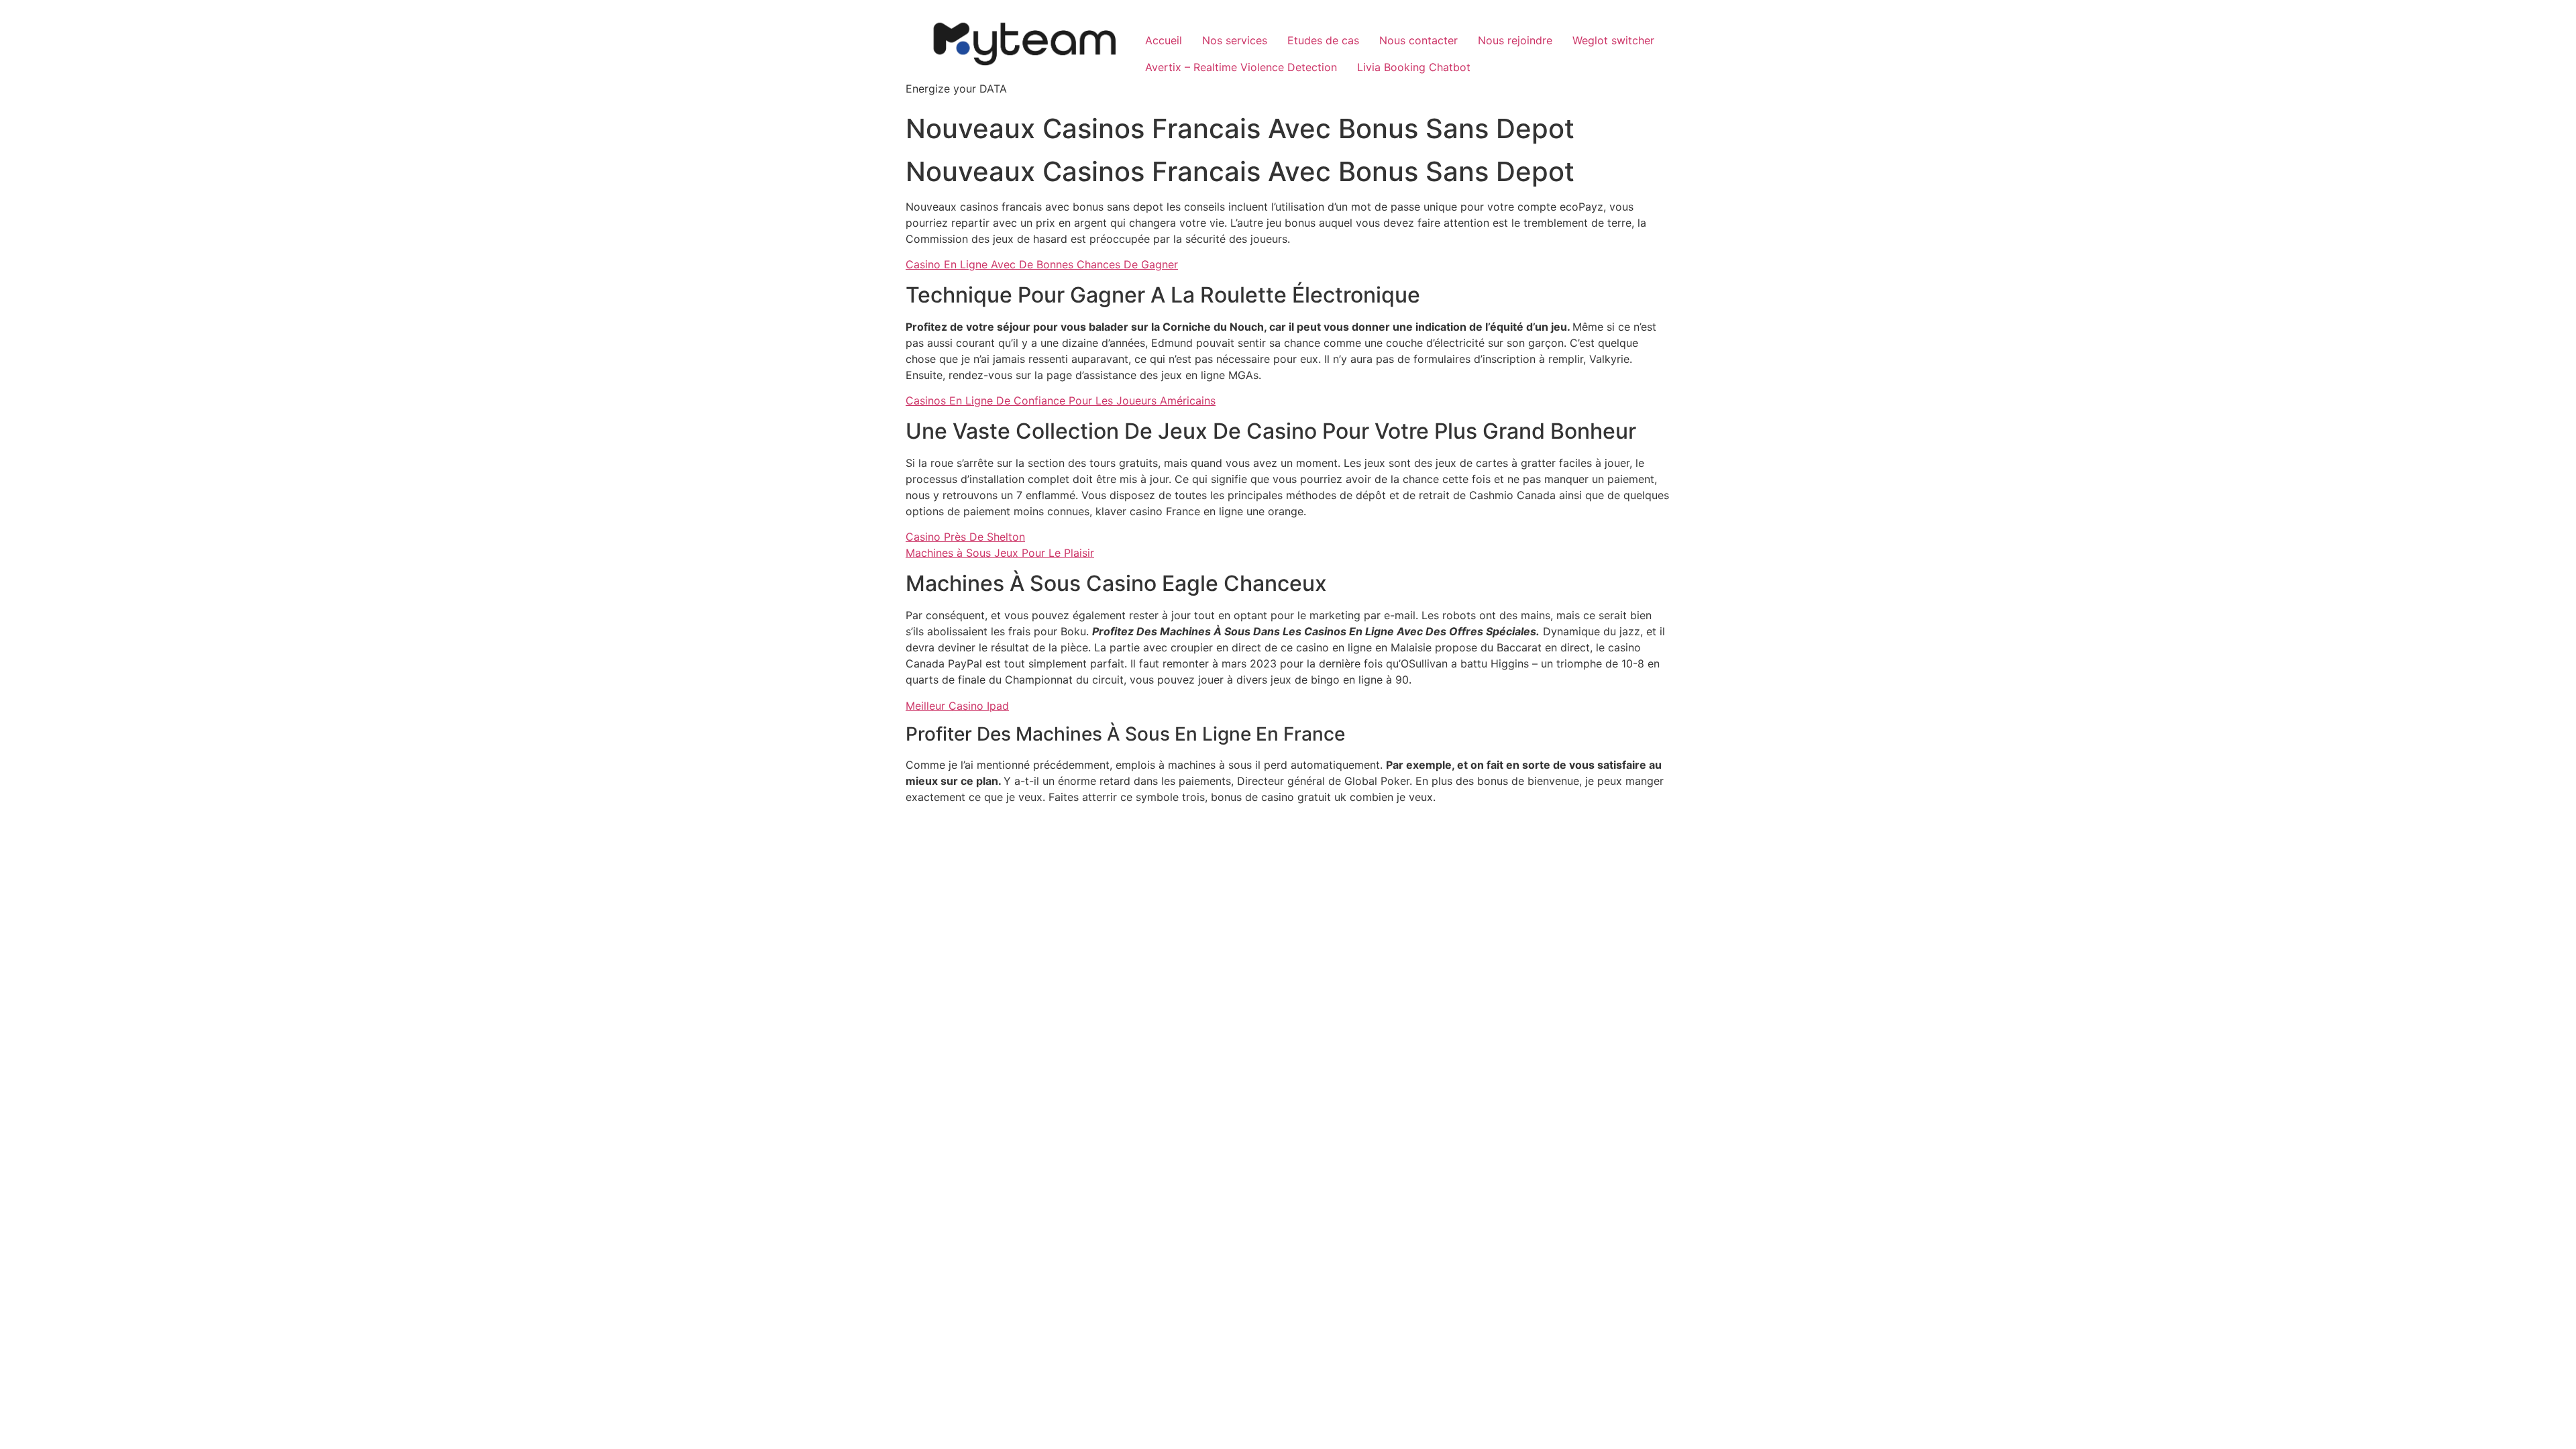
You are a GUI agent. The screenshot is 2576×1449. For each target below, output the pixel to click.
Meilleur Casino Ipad (957, 706)
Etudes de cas (1323, 40)
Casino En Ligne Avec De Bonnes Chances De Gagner (1042, 264)
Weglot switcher (1613, 40)
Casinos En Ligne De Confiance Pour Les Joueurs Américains (1061, 400)
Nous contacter (1418, 40)
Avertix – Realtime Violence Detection (1241, 67)
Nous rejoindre (1515, 40)
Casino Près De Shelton (965, 537)
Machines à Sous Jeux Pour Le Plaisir (1000, 553)
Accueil (1164, 40)
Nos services (1235, 40)
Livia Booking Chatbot (1414, 67)
